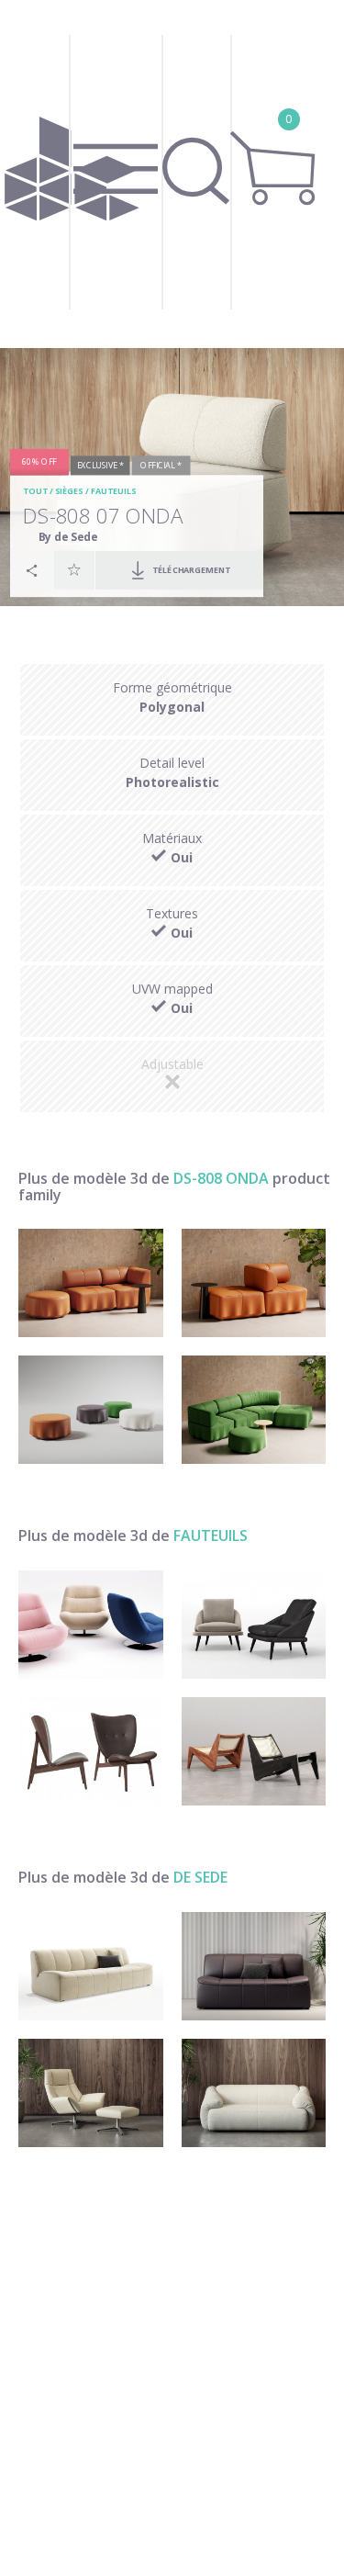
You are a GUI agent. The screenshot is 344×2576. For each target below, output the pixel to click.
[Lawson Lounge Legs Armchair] (254, 1625)
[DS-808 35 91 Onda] (91, 1410)
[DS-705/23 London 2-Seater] (254, 2093)
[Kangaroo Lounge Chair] (254, 1751)
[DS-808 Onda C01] (254, 1283)
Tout (35, 492)
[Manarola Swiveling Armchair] (91, 1625)
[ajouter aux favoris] (74, 570)
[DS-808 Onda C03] (91, 1283)
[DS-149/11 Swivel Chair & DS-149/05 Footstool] (91, 2093)
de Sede (200, 1877)
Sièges (69, 492)
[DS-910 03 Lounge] (91, 1966)
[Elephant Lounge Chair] (91, 1751)
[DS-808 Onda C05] (254, 1410)
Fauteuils (114, 492)
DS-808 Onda (221, 1178)
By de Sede (68, 537)
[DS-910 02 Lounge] (254, 1966)
